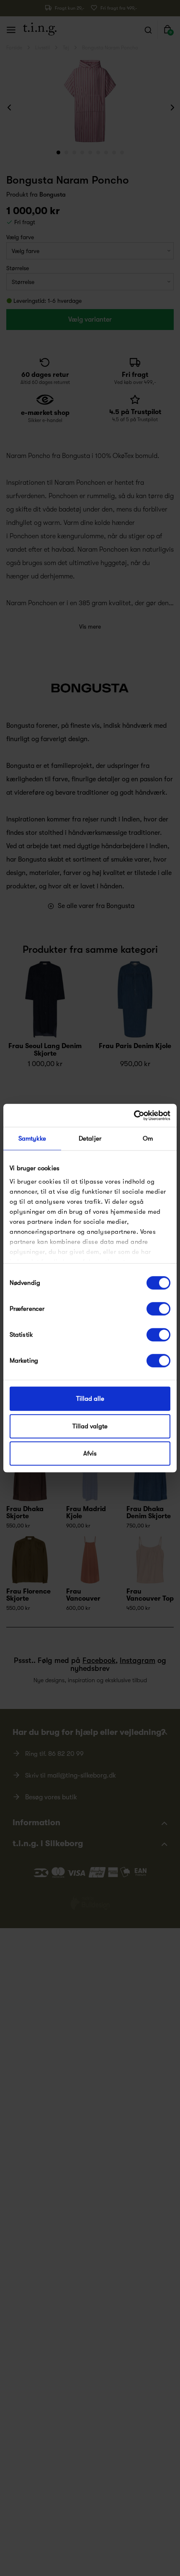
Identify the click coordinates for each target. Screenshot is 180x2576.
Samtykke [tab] (32, 1138)
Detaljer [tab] (90, 1138)
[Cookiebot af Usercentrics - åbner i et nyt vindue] (134, 1115)
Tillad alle (90, 1399)
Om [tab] (148, 1138)
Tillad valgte (90, 1426)
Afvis (90, 1453)
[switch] (158, 1309)
